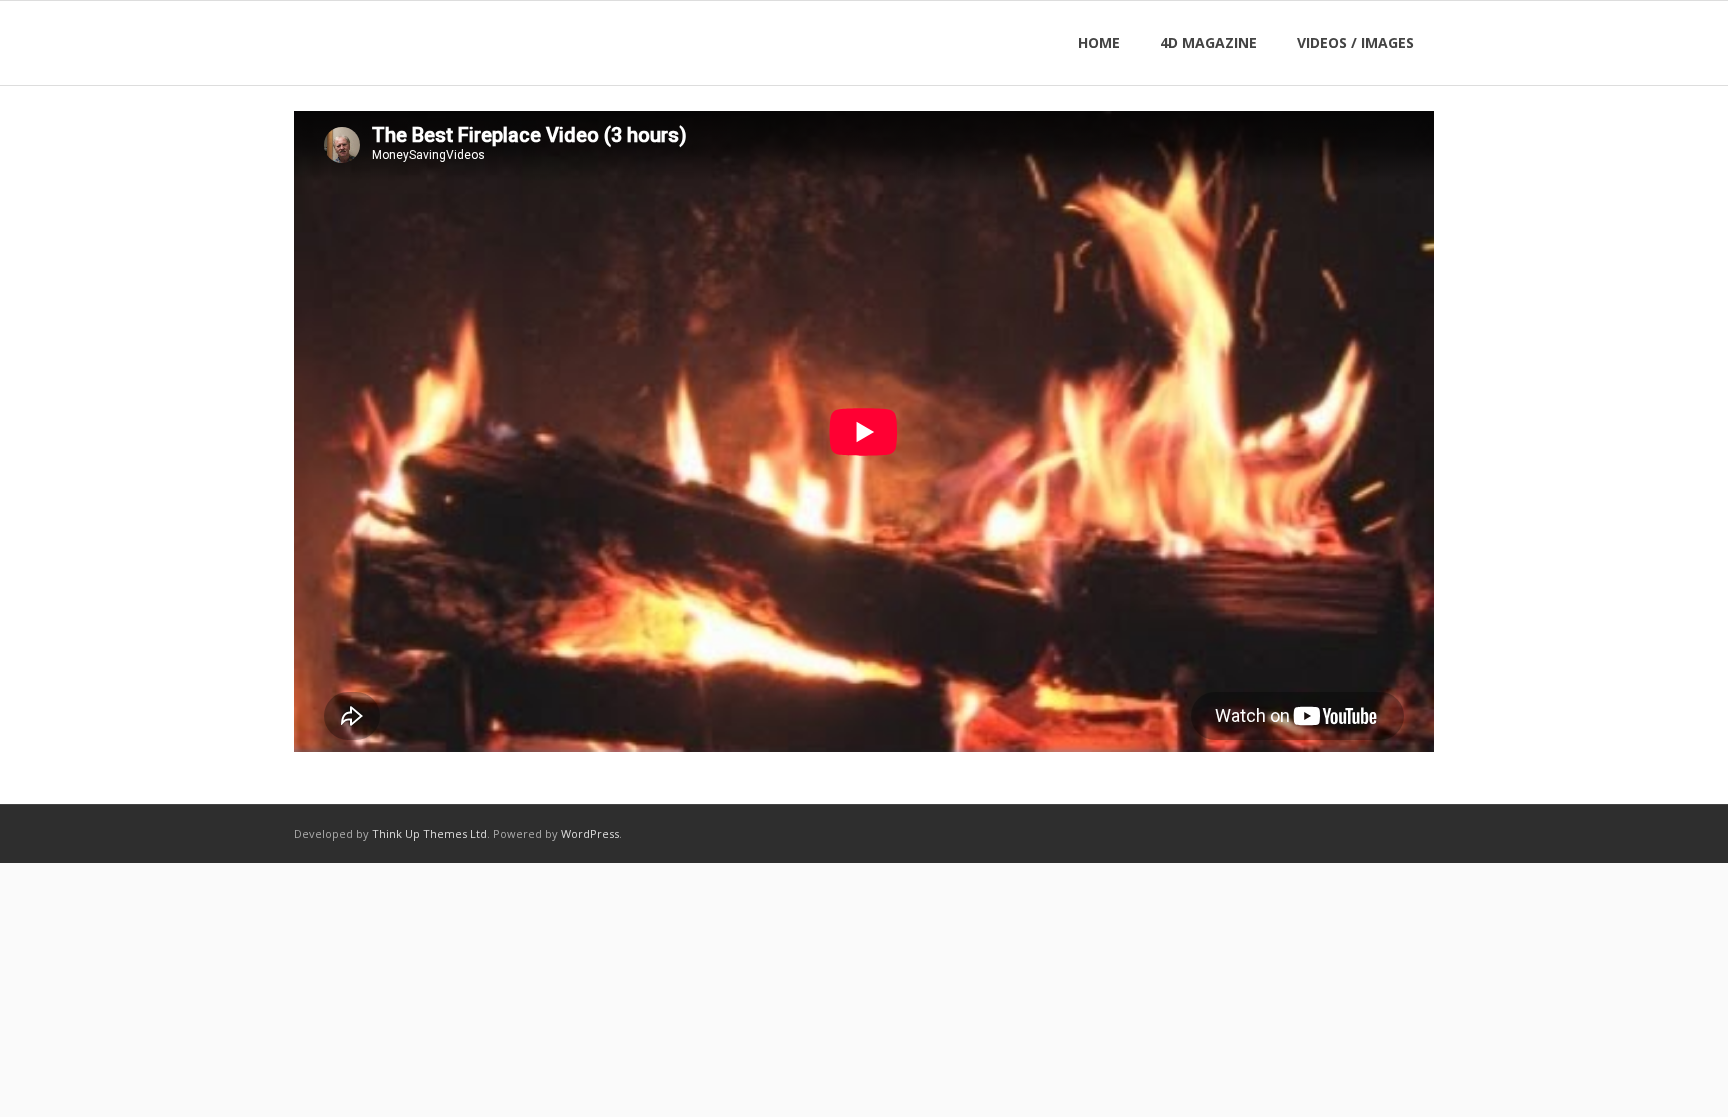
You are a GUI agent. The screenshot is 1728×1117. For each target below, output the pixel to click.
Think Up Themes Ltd (429, 833)
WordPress (590, 833)
